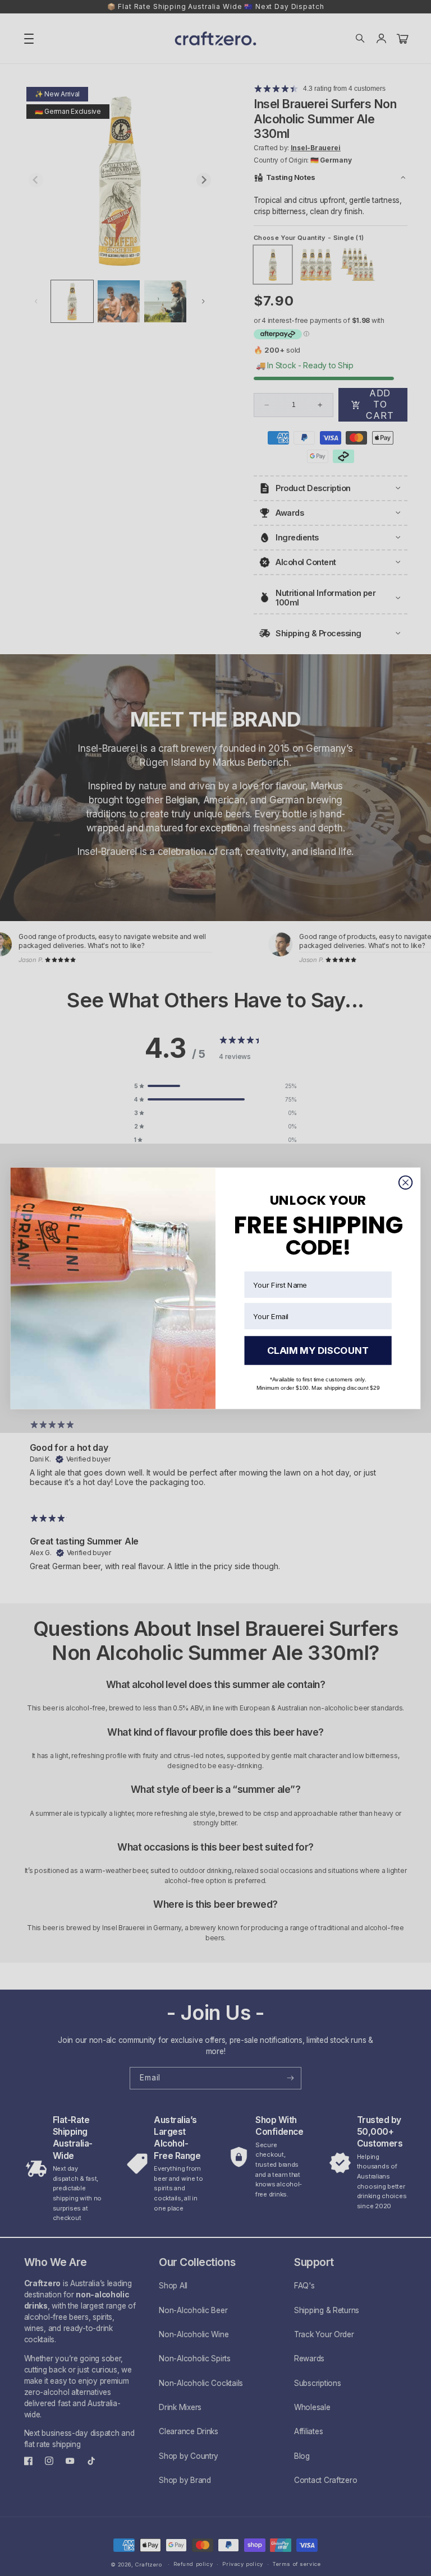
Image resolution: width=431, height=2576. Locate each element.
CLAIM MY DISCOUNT (318, 1350)
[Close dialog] (405, 1182)
